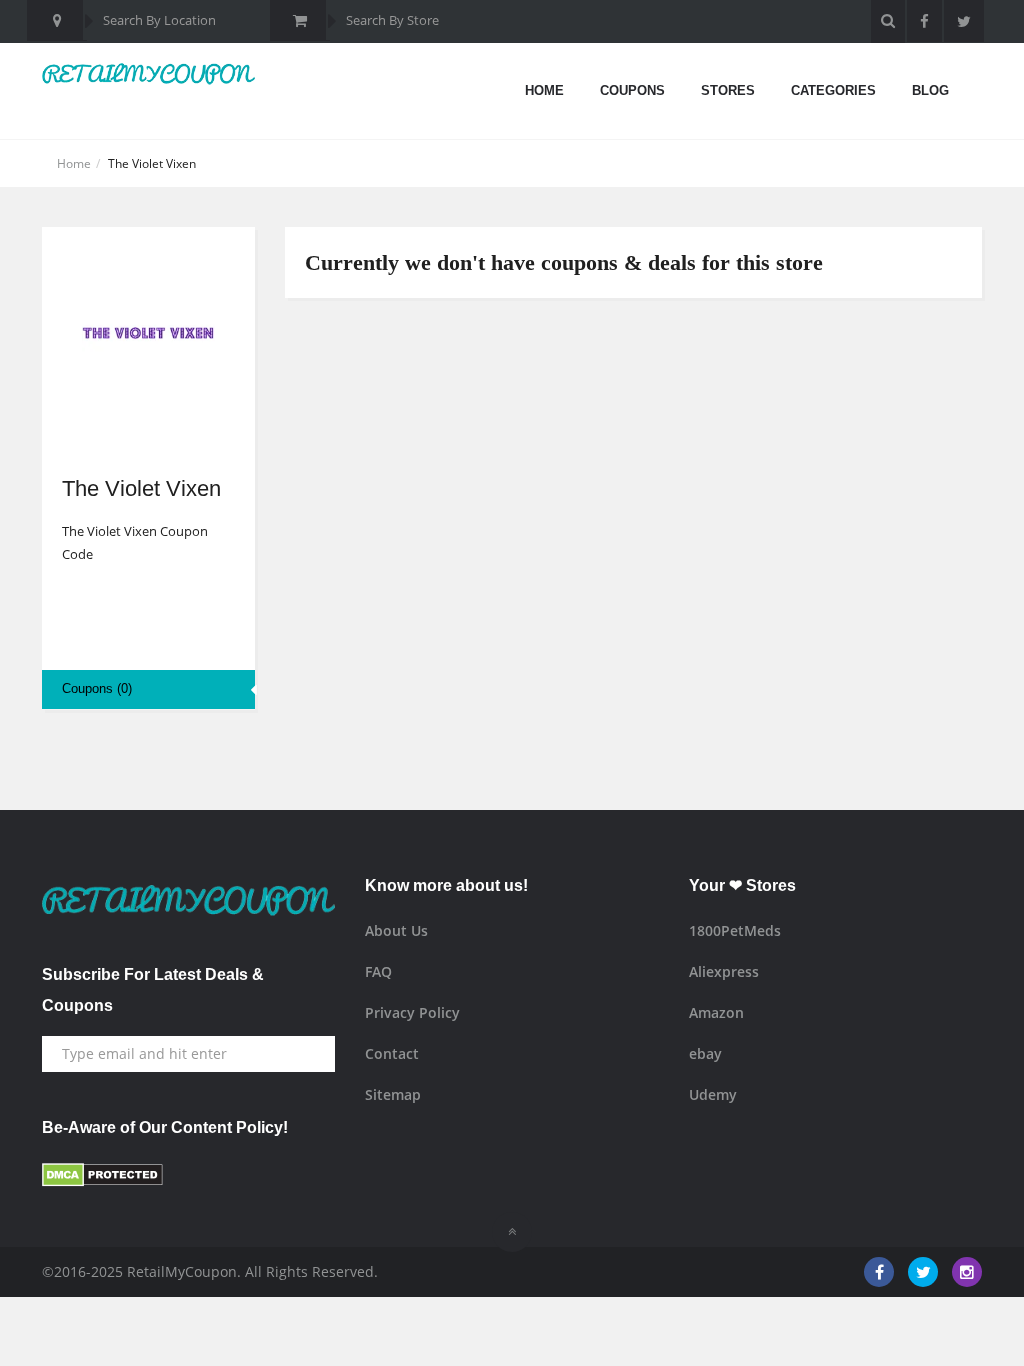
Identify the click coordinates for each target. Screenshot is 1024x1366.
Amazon (716, 1012)
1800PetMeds (735, 930)
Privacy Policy (412, 1012)
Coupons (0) (97, 688)
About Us (396, 930)
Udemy (713, 1094)
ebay (705, 1053)
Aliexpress (724, 971)
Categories (833, 90)
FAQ (378, 971)
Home (544, 90)
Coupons (632, 90)
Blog (930, 90)
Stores (728, 90)
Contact (392, 1053)
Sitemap (393, 1094)
